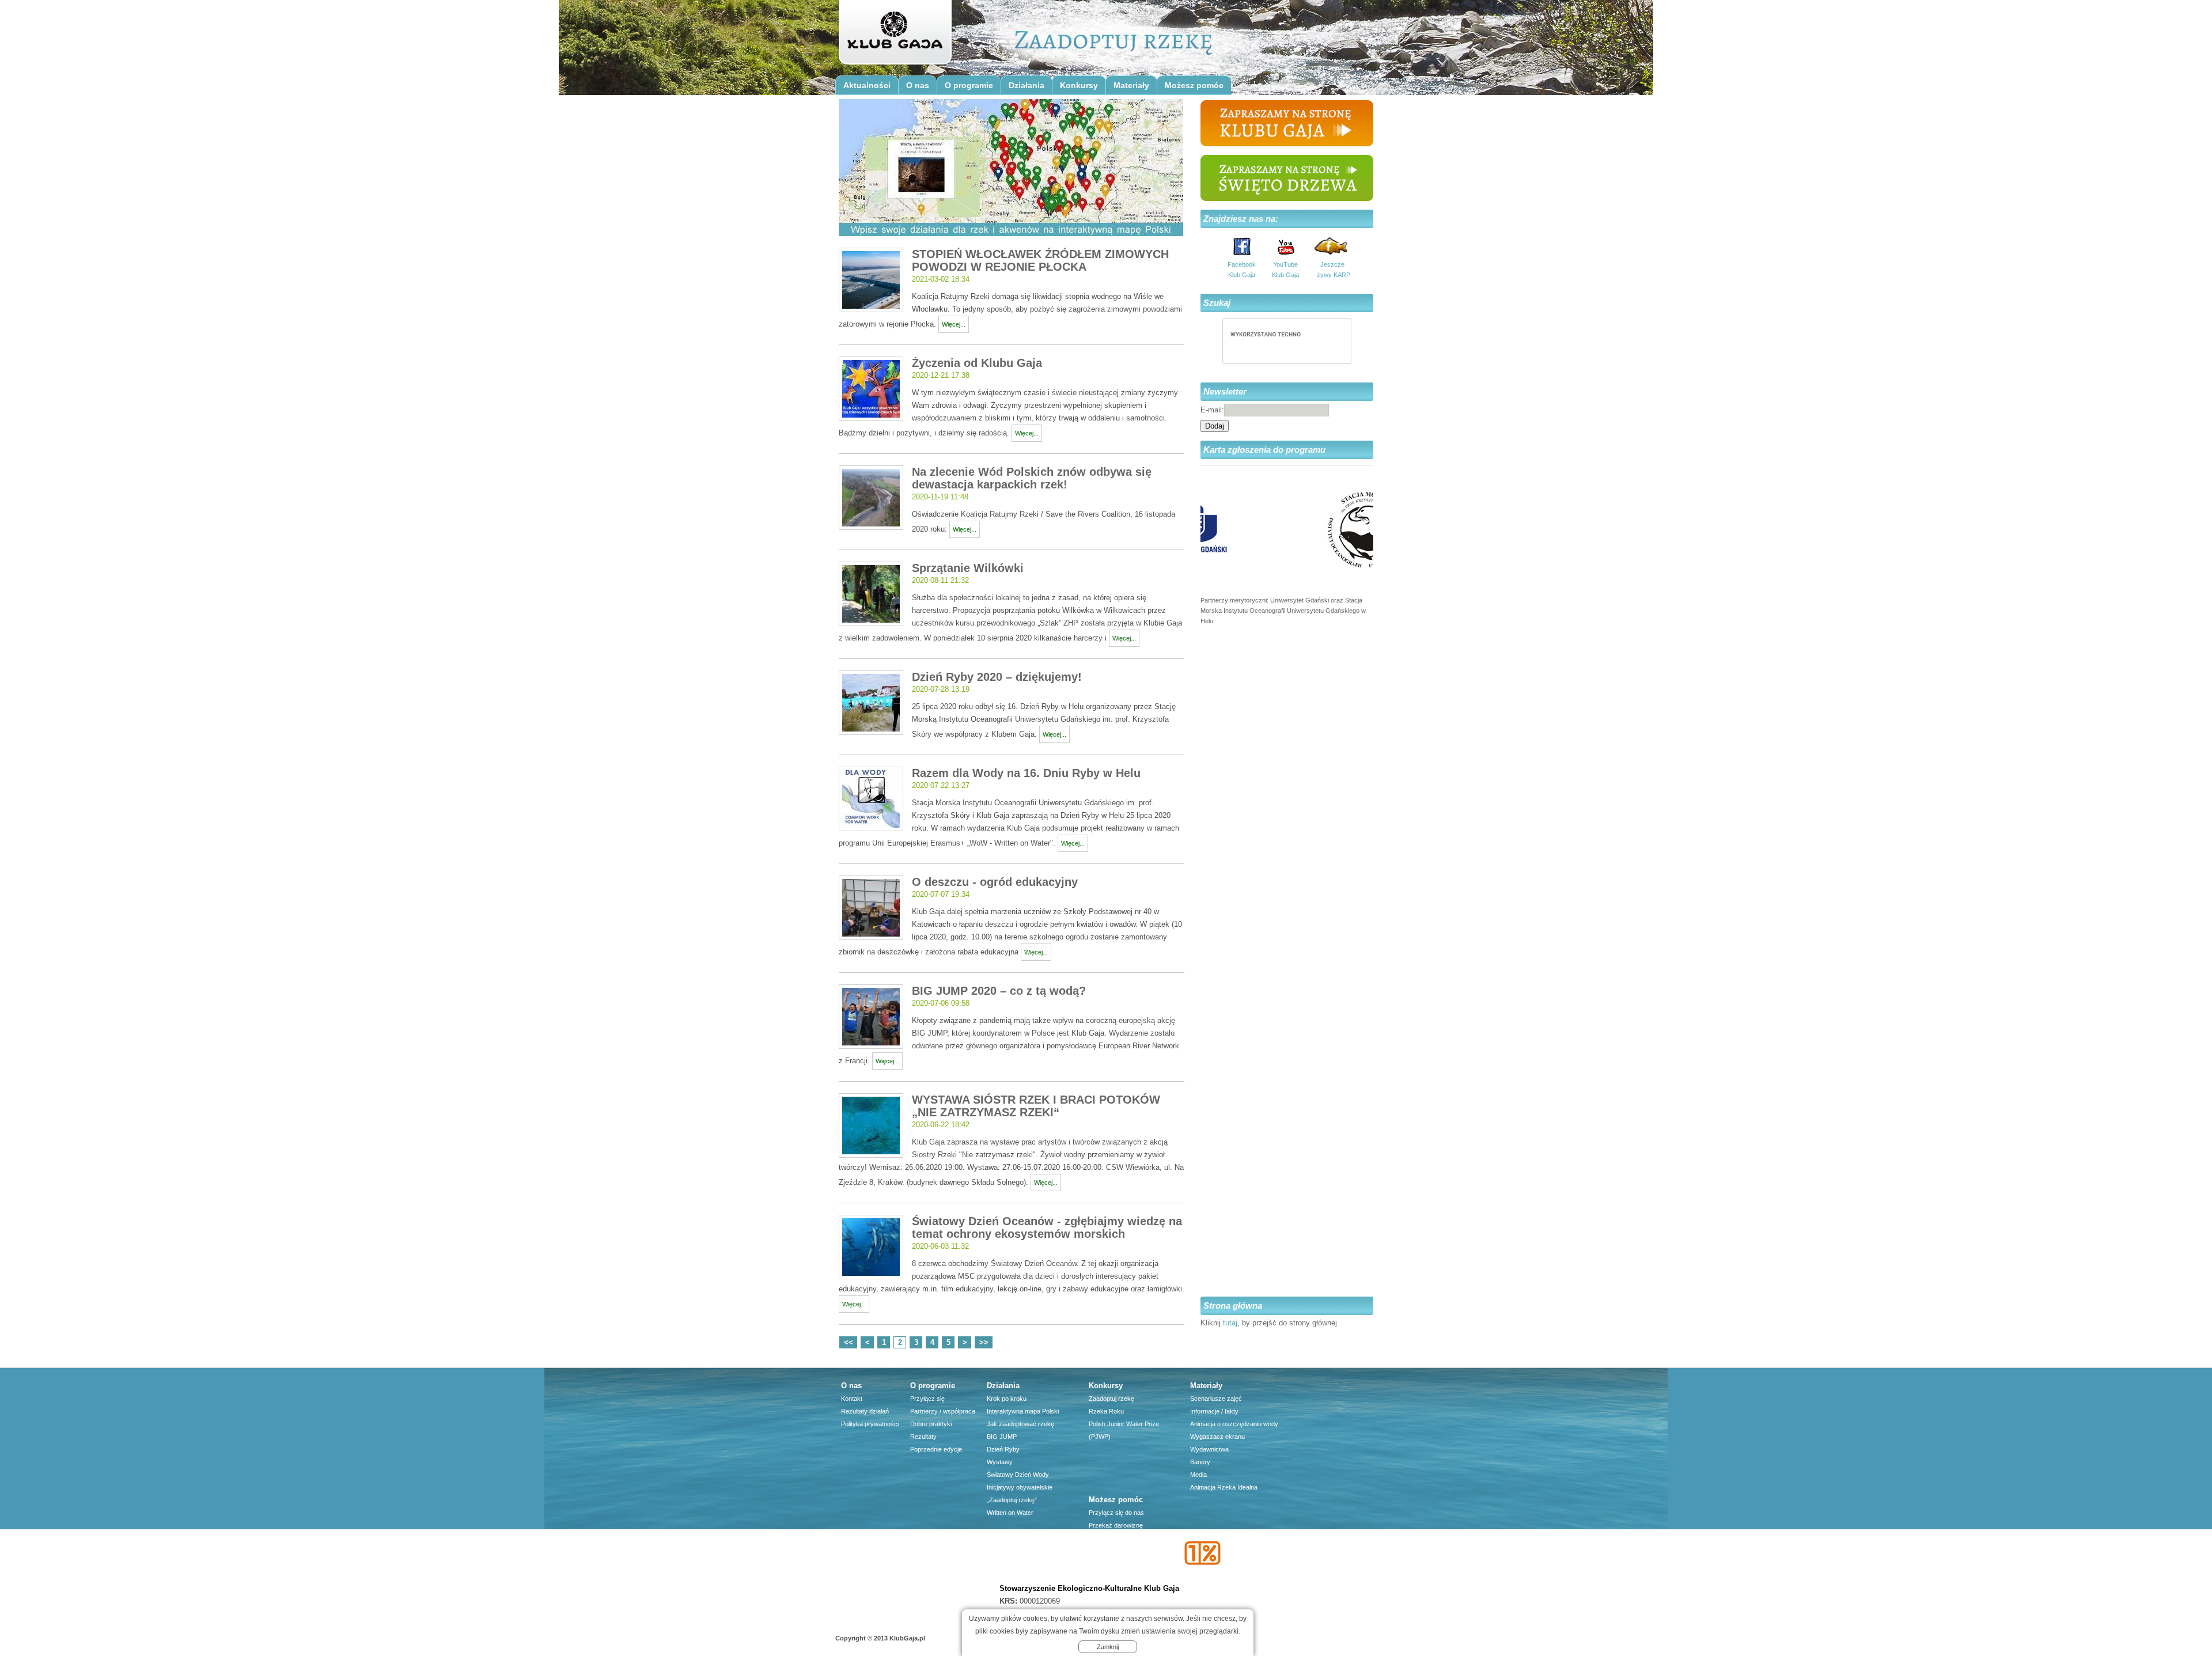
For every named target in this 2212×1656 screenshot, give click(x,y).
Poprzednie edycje (936, 1449)
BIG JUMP (1002, 1437)
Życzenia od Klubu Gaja (977, 363)
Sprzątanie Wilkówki (968, 568)
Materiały (1131, 85)
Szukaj (1217, 303)
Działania (1027, 85)
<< (849, 1342)
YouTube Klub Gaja (1285, 270)
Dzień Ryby (1003, 1449)
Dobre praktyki (931, 1424)
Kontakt (852, 1399)
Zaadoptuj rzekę (1111, 1399)
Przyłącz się (927, 1399)
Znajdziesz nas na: (1241, 219)
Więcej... (954, 324)
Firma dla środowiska (1119, 1563)
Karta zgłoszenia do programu (1264, 450)
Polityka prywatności (870, 1424)
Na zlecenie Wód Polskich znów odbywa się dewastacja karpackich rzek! (1032, 478)
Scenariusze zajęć (1216, 1399)
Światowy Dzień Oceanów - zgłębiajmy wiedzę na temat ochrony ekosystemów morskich (1047, 1227)
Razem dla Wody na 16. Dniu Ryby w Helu (1026, 773)
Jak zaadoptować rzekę (1020, 1424)
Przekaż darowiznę (1116, 1525)
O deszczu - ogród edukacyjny (995, 882)
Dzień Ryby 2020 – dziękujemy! (997, 677)
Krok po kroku (1007, 1399)
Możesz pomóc (1194, 85)
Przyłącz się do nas (1116, 1513)
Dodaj (1215, 426)
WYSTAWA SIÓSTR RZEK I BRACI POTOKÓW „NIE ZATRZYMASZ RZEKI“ (1036, 1106)
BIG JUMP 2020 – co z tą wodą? (999, 991)
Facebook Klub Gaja (1242, 270)
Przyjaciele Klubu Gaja (1120, 1576)
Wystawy (1000, 1462)
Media (1198, 1475)
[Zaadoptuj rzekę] (894, 36)
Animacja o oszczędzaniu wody (1234, 1424)
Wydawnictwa (1209, 1449)
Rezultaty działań (865, 1411)
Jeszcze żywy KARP (1332, 270)
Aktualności (867, 85)
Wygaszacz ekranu (1217, 1437)
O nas (918, 85)
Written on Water (1010, 1513)
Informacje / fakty (1214, 1411)
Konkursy (1079, 85)
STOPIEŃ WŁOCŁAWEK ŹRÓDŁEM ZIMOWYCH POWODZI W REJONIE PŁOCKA (1040, 260)
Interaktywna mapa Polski (1023, 1411)
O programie (969, 85)
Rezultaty (923, 1437)
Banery (1200, 1462)
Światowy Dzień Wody (1018, 1475)
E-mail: (1212, 410)
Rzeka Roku (1106, 1411)
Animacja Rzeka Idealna (1224, 1487)
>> (984, 1342)
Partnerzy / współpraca (943, 1411)
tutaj (1230, 1323)
